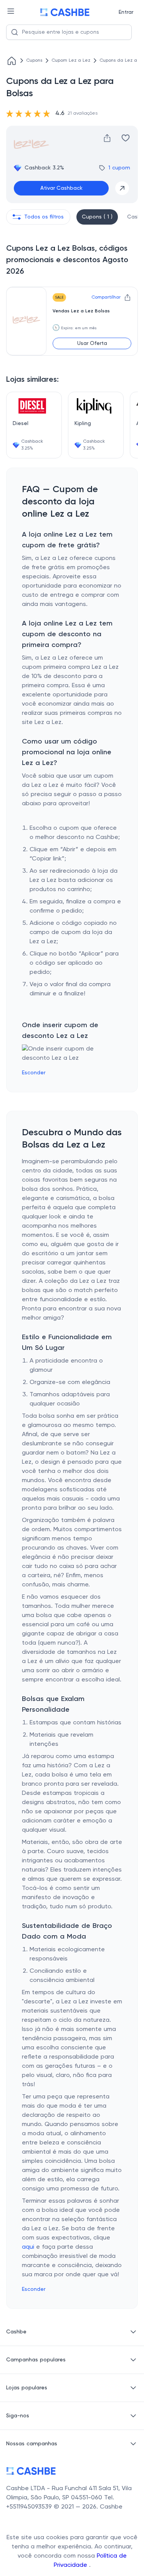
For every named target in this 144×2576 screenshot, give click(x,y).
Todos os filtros (44, 217)
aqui (28, 2247)
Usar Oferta (92, 343)
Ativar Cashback (61, 188)
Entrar (126, 12)
